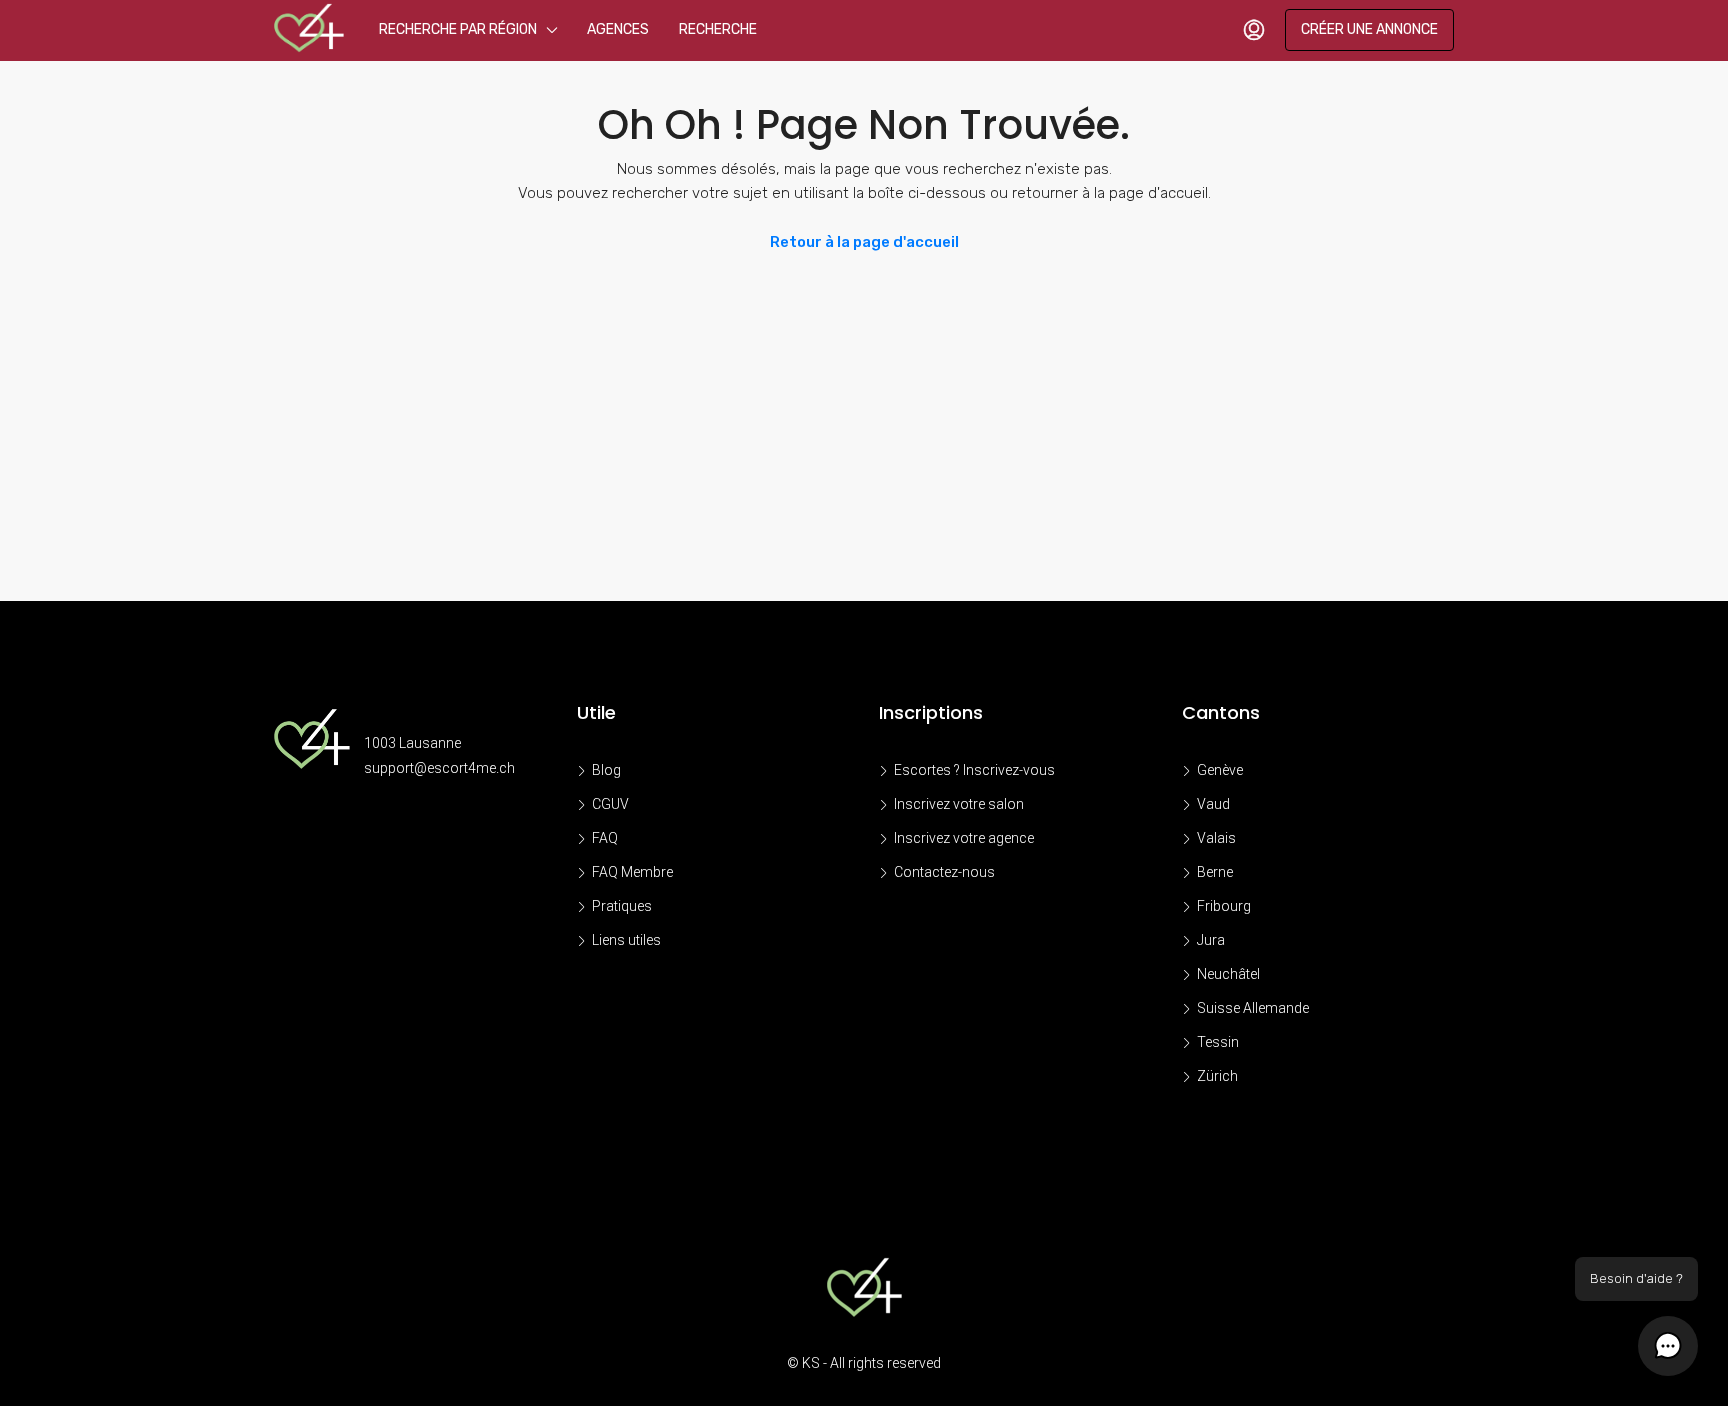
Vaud (1213, 804)
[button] (1668, 1346)
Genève (1220, 770)
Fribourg (1224, 906)
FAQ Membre (632, 872)
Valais (1216, 838)
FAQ (605, 838)
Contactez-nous (944, 872)
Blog (606, 770)
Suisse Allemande (1253, 1008)
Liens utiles (626, 940)
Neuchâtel (1228, 974)
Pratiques (622, 906)
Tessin (1218, 1042)
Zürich (1217, 1076)
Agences (618, 29)
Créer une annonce (1369, 29)
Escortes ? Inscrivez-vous (974, 770)
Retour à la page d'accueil (864, 242)
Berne (1215, 872)
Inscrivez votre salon (959, 804)
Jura (1211, 940)
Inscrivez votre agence (964, 838)
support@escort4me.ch (439, 768)
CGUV (610, 804)
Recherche (718, 29)
